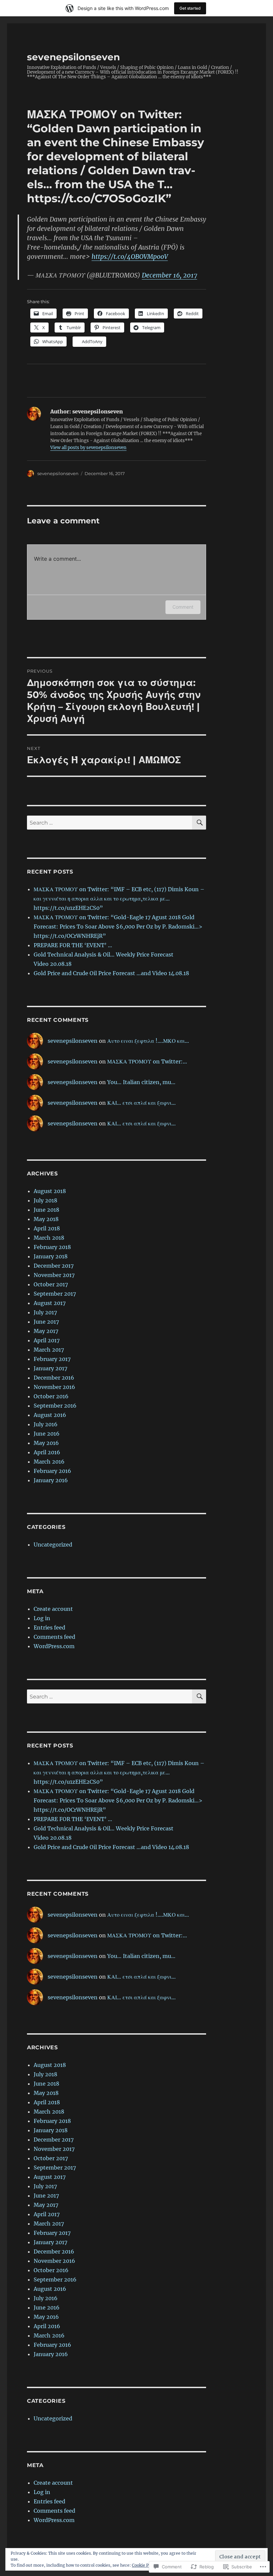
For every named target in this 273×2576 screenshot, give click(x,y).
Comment (183, 607)
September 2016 (55, 1406)
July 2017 (45, 1312)
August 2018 (50, 1191)
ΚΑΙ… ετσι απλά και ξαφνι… (141, 1103)
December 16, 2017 (169, 275)
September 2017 (55, 1294)
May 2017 (46, 1331)
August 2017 (50, 1303)
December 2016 (54, 1378)
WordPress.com (54, 1646)
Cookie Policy (145, 2565)
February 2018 (52, 1247)
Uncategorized (53, 1545)
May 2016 (46, 1443)
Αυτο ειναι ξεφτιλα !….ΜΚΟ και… (148, 1041)
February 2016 (52, 1471)
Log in (42, 1618)
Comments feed (54, 1637)
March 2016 (49, 1462)
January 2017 (50, 1368)
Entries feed (49, 1627)
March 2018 (49, 1238)
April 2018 (47, 1228)
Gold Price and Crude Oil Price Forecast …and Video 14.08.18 (112, 973)
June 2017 (46, 1322)
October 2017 (51, 1284)
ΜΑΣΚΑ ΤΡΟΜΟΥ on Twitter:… (147, 1061)
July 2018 (45, 1200)
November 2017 (54, 1275)
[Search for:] (110, 823)
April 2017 (47, 1340)
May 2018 (46, 1219)
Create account (53, 1609)
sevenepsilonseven (73, 57)
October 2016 (51, 1396)
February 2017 (52, 1359)
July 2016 (46, 1424)
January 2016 (51, 1480)
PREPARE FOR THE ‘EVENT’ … (73, 945)
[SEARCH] (199, 823)
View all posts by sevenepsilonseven (88, 448)
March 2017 (49, 1350)
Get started (190, 8)
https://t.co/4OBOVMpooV (130, 257)
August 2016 (50, 1415)
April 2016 (47, 1452)
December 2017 (54, 1266)
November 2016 (54, 1387)
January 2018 (51, 1256)
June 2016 (47, 1434)
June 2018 (46, 1210)
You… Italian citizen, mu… (141, 1082)
